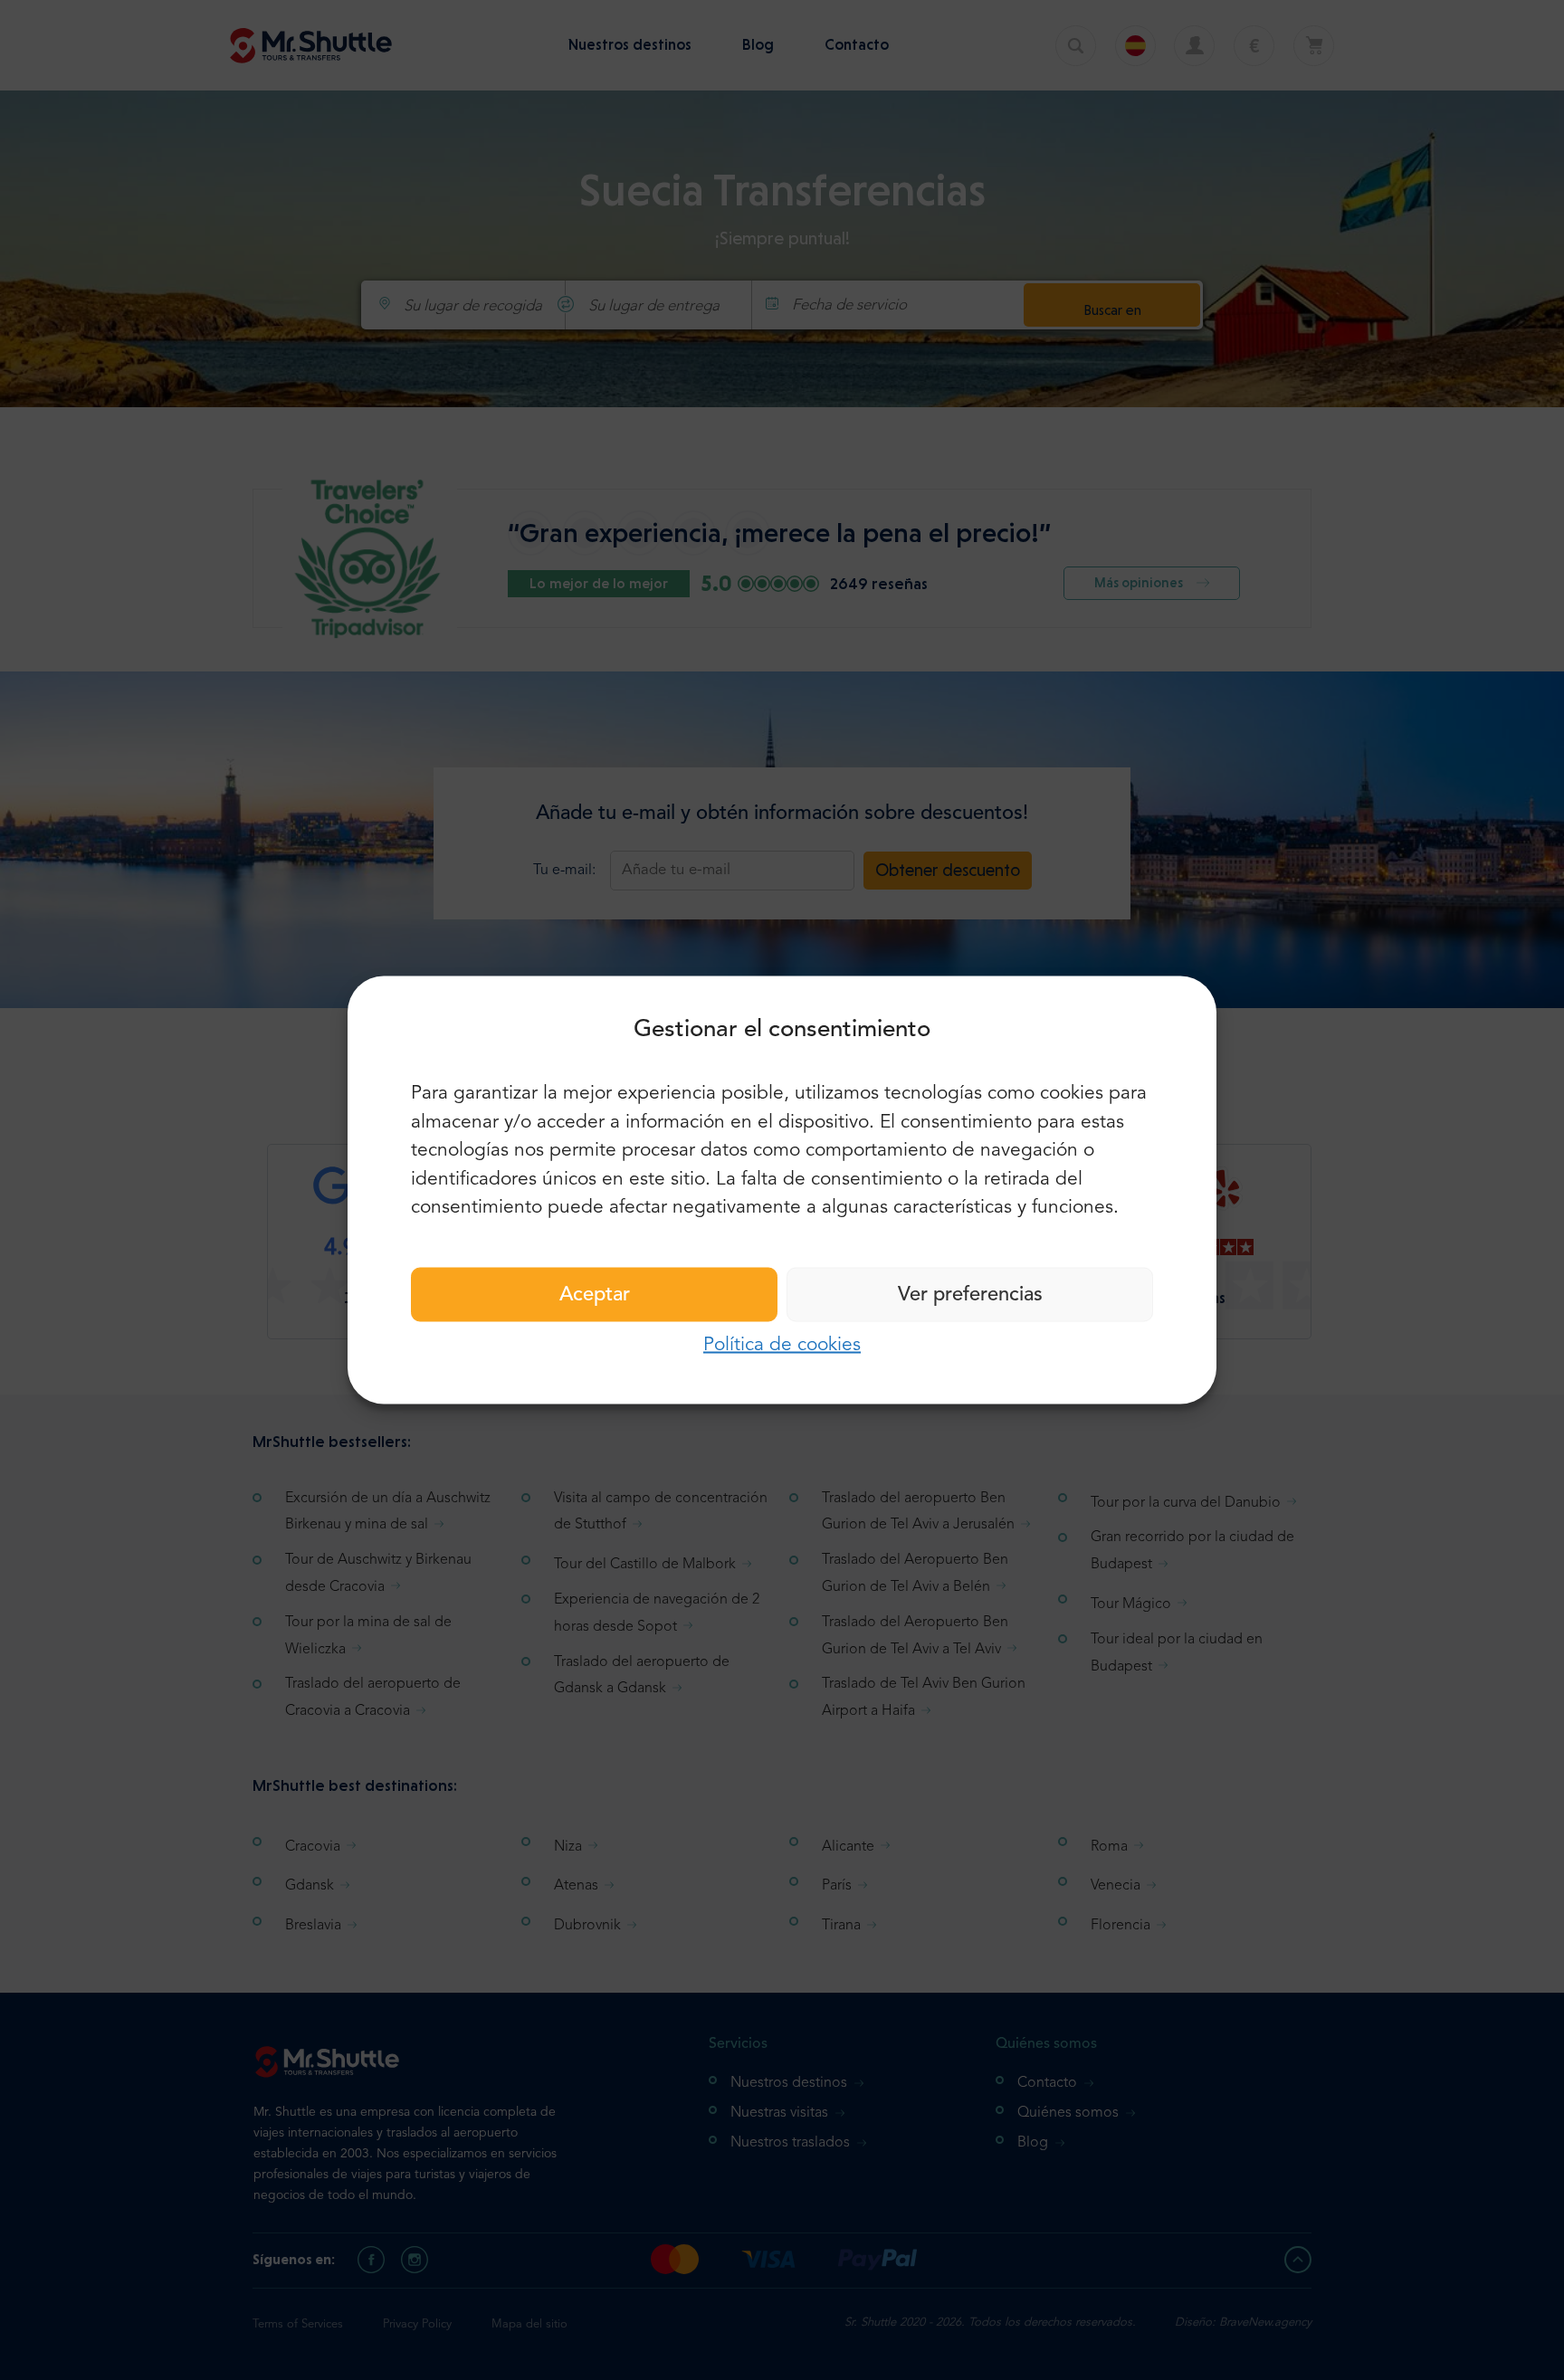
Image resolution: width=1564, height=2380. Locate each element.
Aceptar (595, 1294)
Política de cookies (782, 1344)
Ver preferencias (970, 1294)
